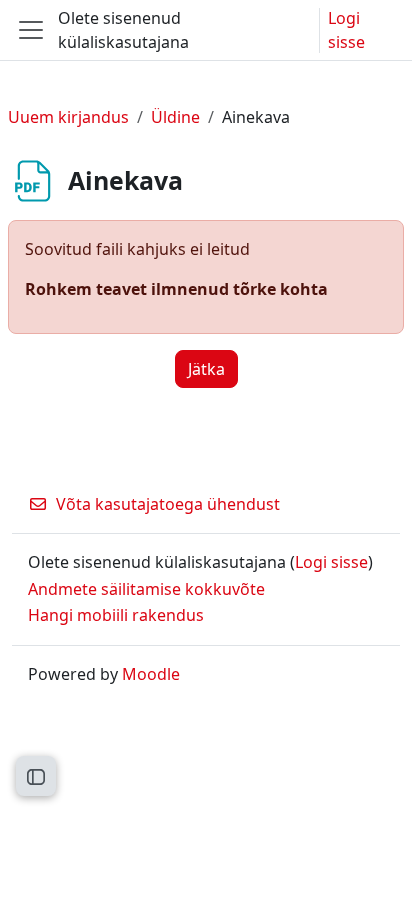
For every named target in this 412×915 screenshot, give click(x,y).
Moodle (151, 674)
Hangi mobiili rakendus (116, 615)
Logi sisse (346, 30)
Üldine (175, 117)
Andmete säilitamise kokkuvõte (146, 589)
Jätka (206, 369)
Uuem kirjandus (68, 117)
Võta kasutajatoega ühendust (168, 504)
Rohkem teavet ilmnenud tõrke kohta (176, 289)
